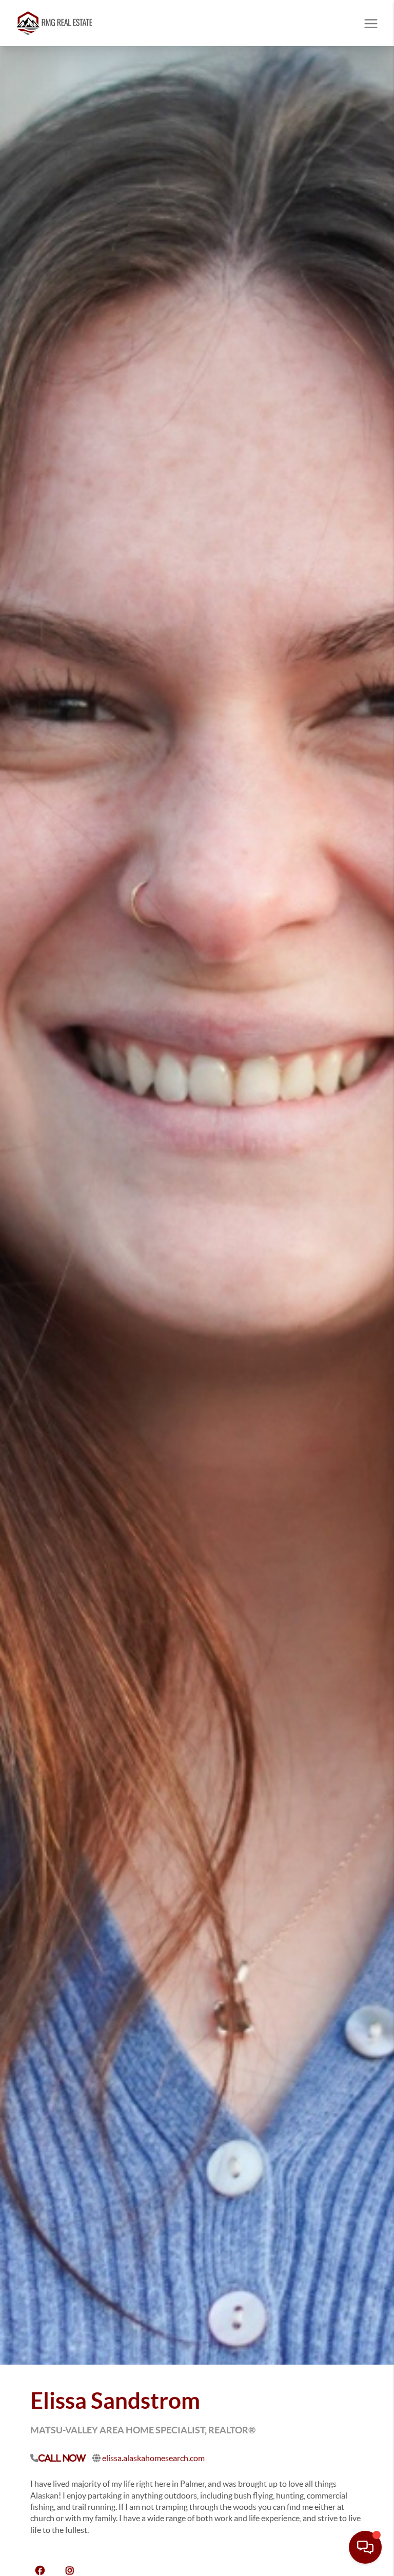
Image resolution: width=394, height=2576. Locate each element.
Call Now (62, 2458)
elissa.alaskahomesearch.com (153, 2458)
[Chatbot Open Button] (365, 2547)
